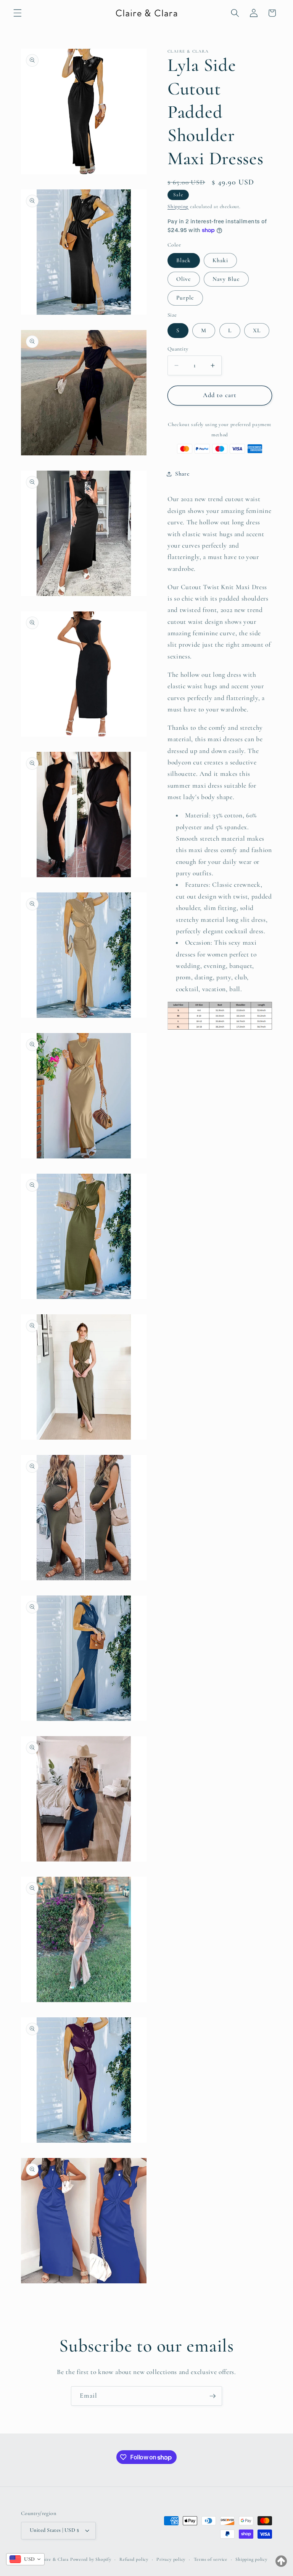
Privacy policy (171, 2559)
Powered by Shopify (91, 2559)
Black (184, 260)
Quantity (178, 349)
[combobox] (25, 2559)
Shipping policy (251, 2559)
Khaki (221, 260)
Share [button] (182, 474)
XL (257, 330)
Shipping (178, 207)
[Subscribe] (213, 2396)
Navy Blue (226, 279)
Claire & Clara (54, 2559)
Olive (184, 279)
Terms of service (211, 2559)
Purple (185, 298)
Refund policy (134, 2559)
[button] (18, 13)
